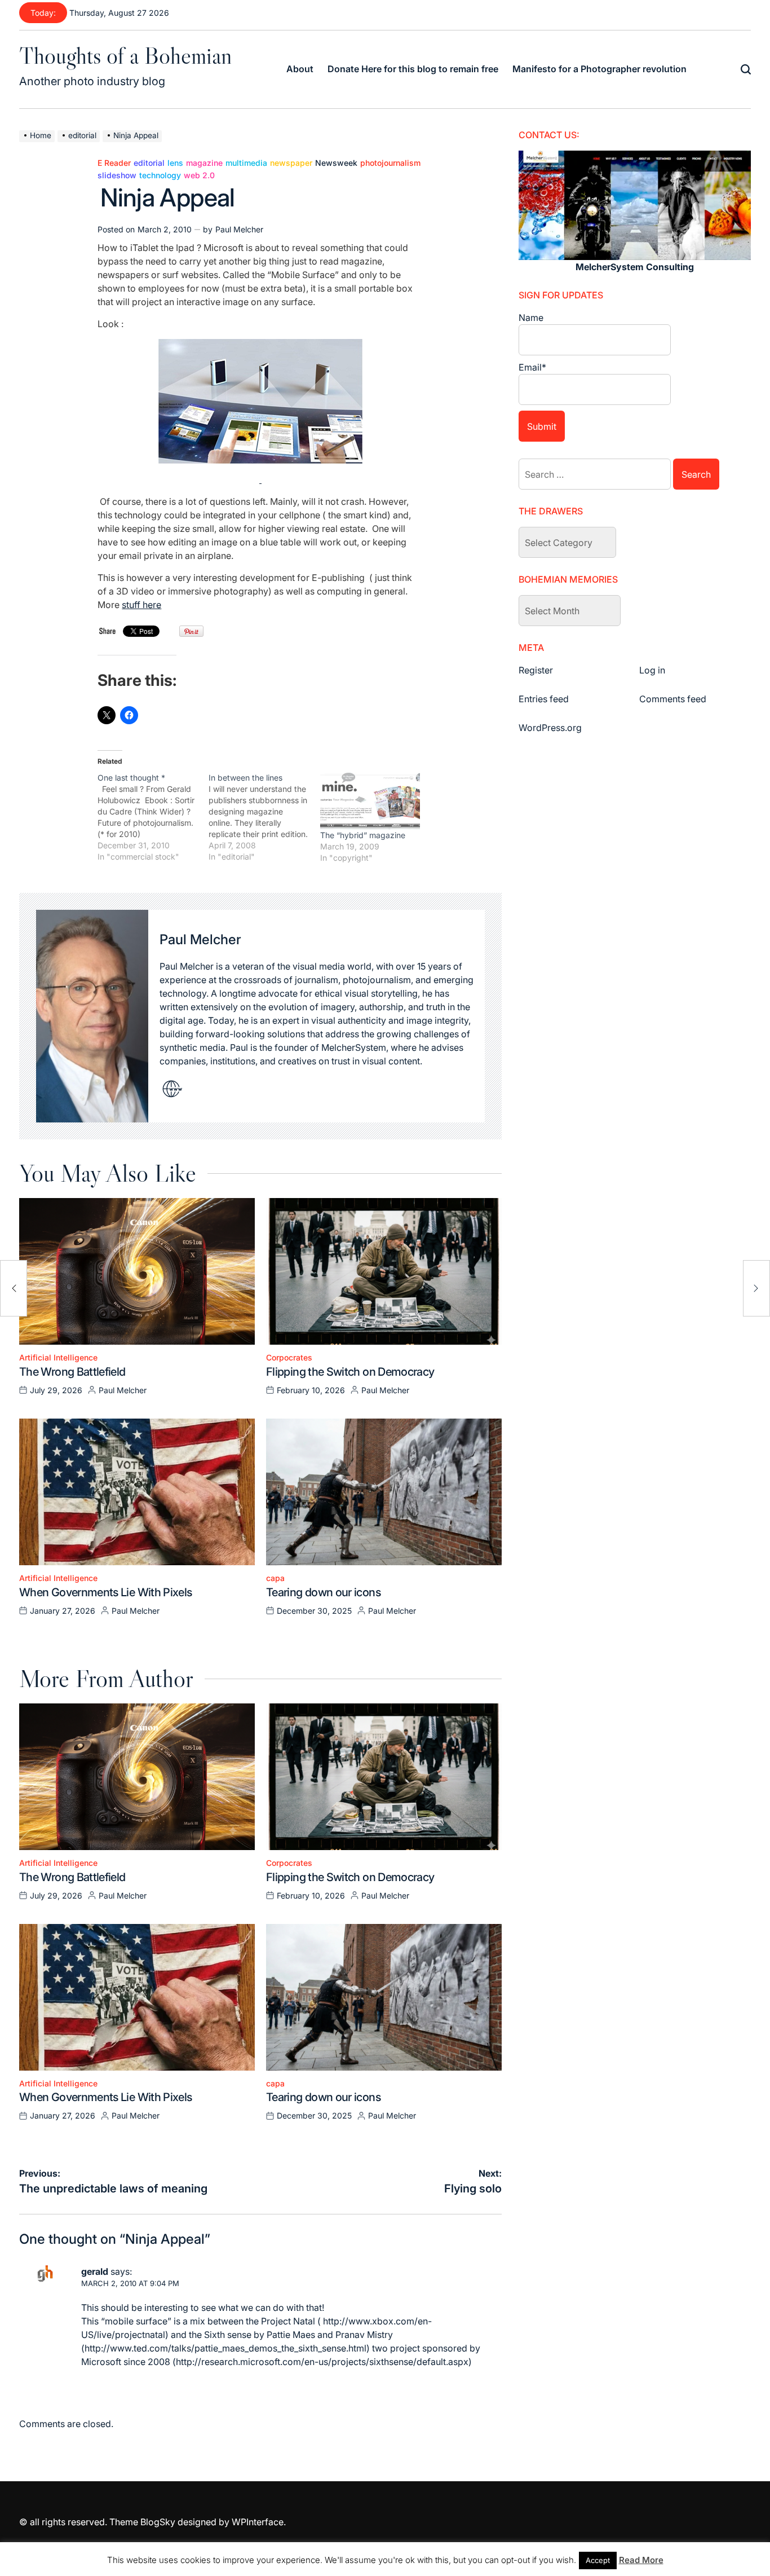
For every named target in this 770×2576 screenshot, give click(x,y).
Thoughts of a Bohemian (125, 55)
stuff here (141, 605)
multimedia (246, 163)
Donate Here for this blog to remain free (413, 69)
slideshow (117, 175)
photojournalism (390, 163)
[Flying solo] (756, 1288)
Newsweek (336, 163)
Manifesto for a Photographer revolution (599, 69)
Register (536, 670)
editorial (149, 163)
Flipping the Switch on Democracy (350, 1372)
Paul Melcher (239, 229)
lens (175, 163)
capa (275, 1578)
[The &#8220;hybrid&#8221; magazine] (370, 801)
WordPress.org (550, 728)
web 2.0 (199, 175)
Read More (641, 2560)
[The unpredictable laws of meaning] (14, 1288)
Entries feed (544, 699)
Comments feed (673, 699)
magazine (204, 163)
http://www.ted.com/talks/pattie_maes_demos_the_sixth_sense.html (225, 2348)
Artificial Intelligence (58, 1358)
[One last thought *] (153, 817)
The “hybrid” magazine (363, 835)
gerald (95, 2271)
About (300, 69)
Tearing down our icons (323, 1592)
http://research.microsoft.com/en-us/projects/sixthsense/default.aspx (322, 2362)
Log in (652, 670)
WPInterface (258, 2522)
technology (160, 175)
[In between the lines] (264, 817)
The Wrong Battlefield (72, 1372)
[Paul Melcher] (92, 1016)
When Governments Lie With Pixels (106, 1592)
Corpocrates (289, 1358)
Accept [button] (598, 2560)
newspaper (291, 163)
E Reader (114, 163)
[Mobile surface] (260, 346)
